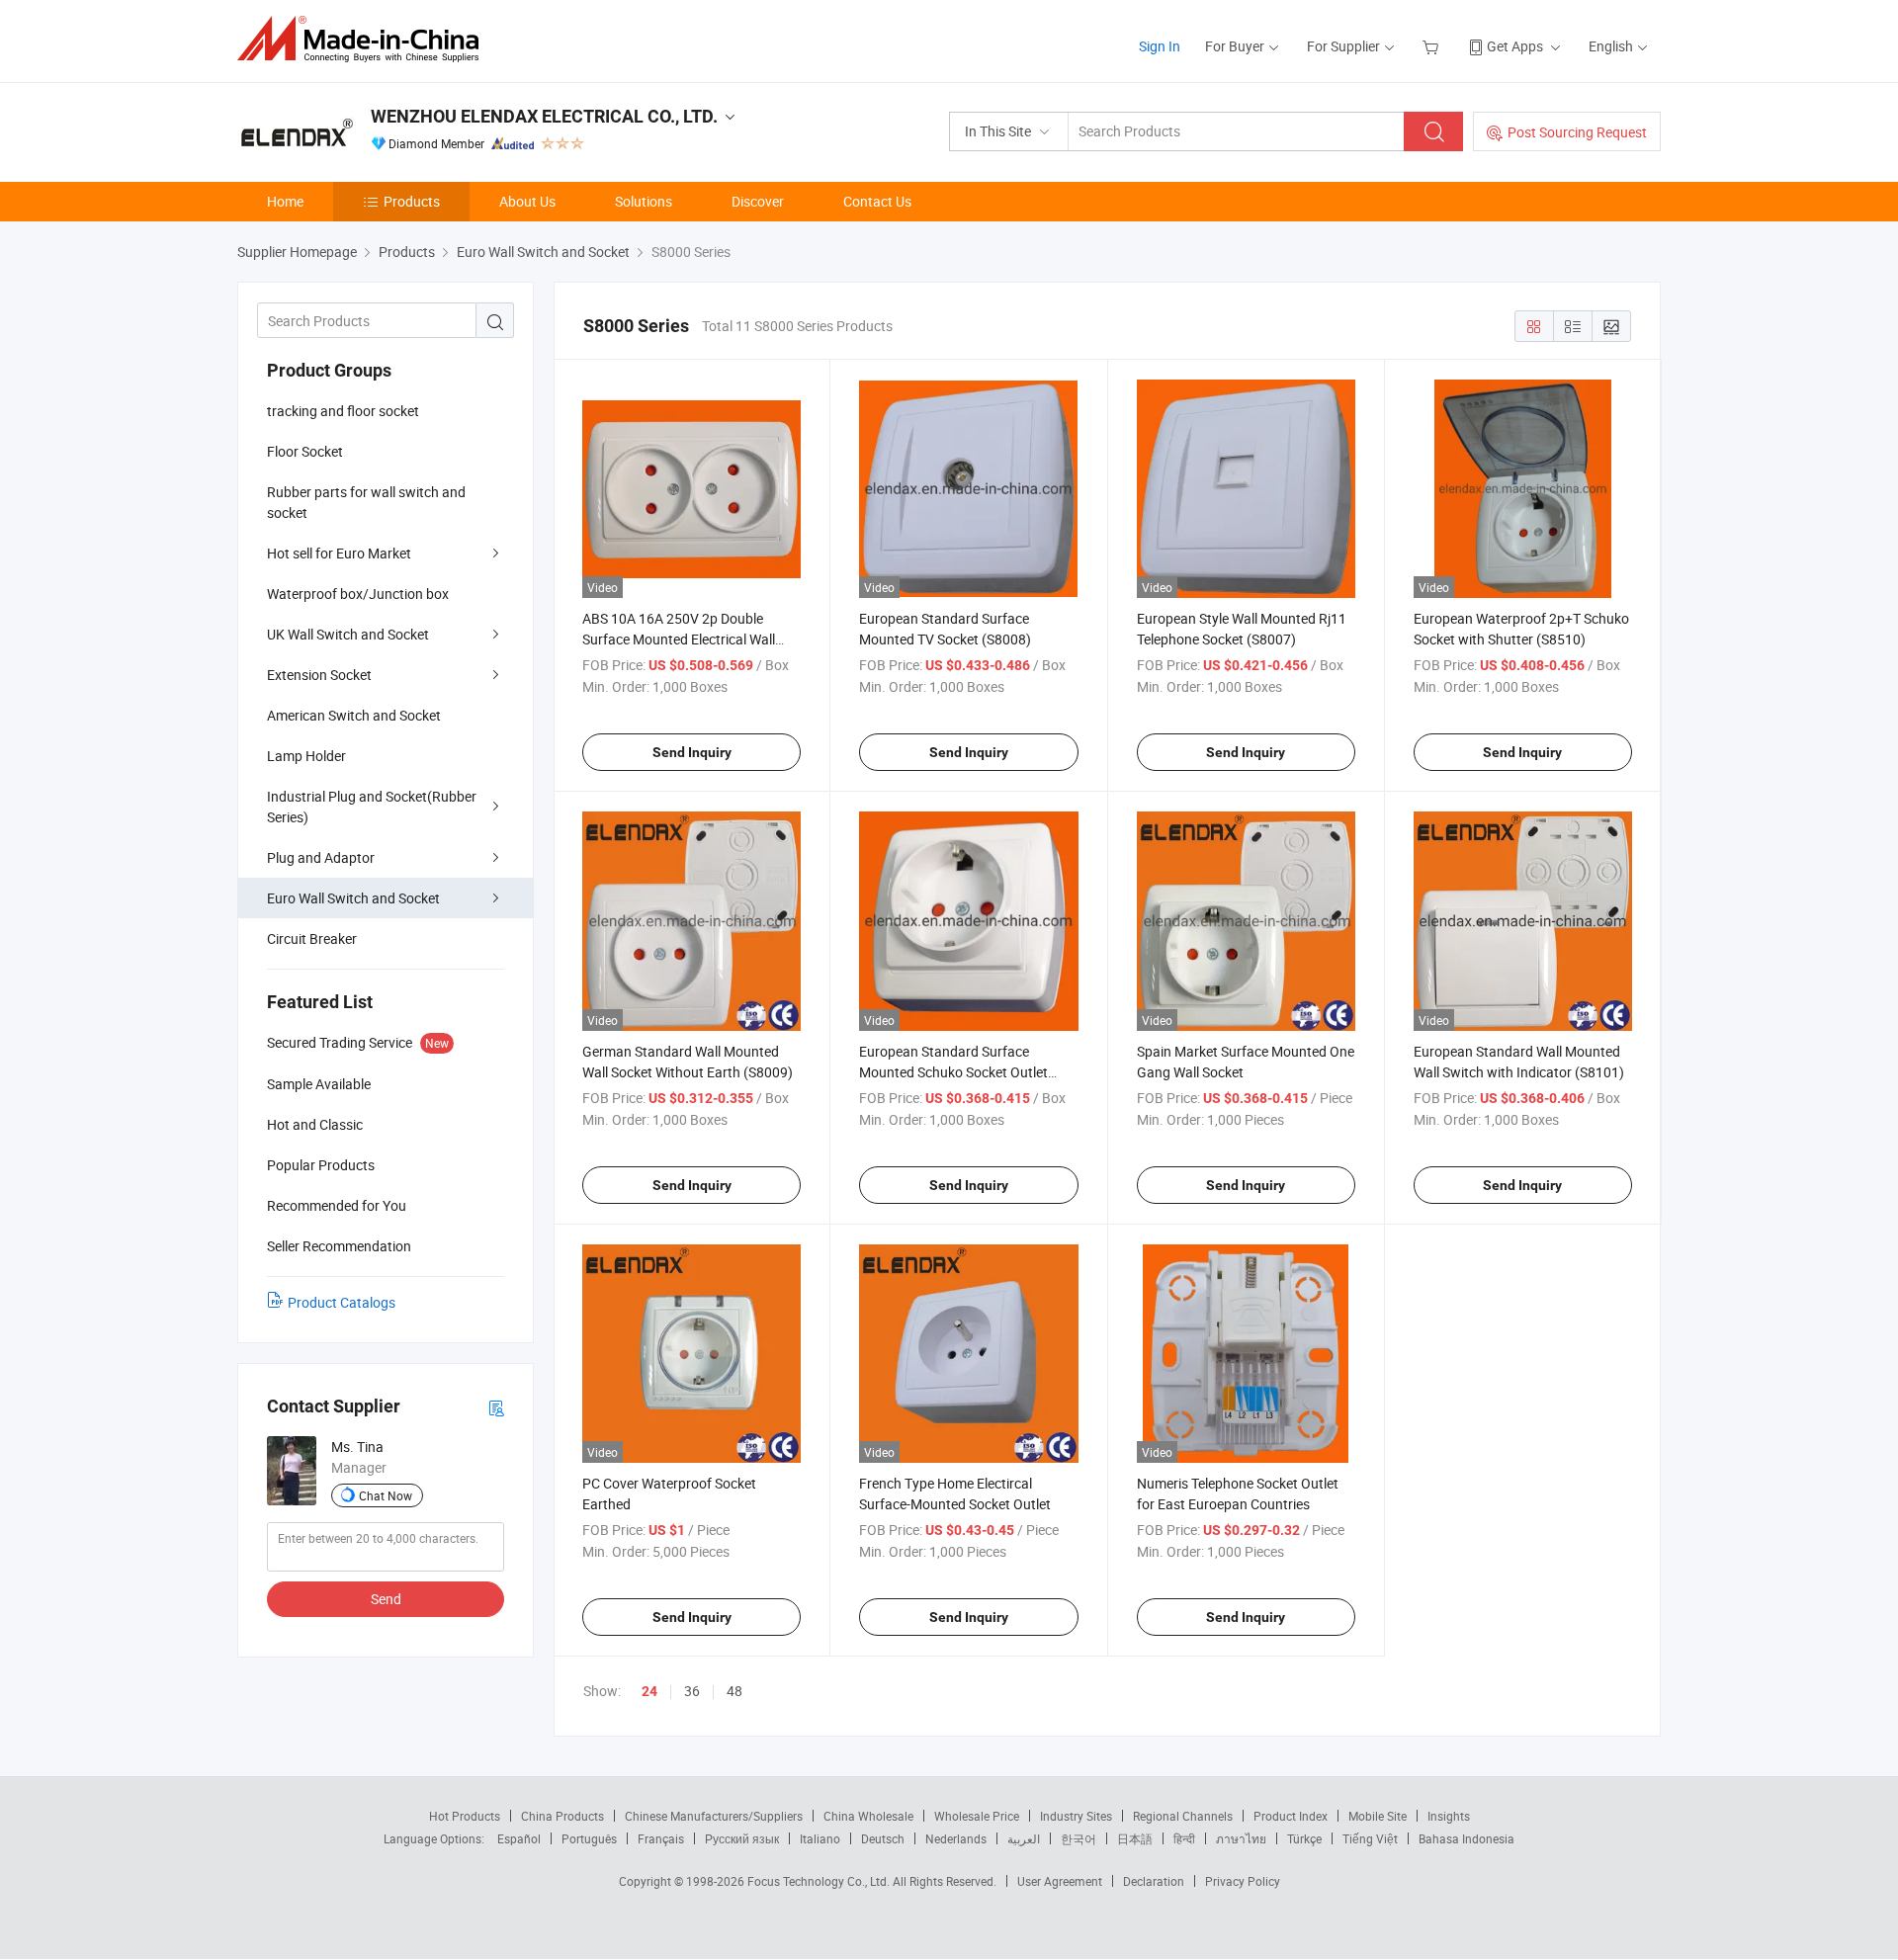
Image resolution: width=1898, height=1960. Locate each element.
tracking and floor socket (343, 411)
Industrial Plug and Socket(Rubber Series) (372, 807)
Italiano (820, 1838)
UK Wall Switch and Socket (348, 634)
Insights (1449, 1816)
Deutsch (883, 1838)
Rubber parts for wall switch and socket (366, 502)
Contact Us (877, 201)
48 (734, 1691)
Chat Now (386, 1495)
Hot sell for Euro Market (339, 553)
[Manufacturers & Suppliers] (364, 39)
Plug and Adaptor (321, 857)
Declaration (1154, 1881)
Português (589, 1838)
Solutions (644, 201)
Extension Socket (319, 675)
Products (412, 201)
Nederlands (956, 1838)
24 (649, 1691)
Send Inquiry (692, 752)
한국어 (1078, 1838)
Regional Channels (1183, 1816)
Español (519, 1838)
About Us (527, 201)
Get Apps (1515, 46)
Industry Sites (1076, 1816)
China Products (562, 1816)
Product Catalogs (342, 1302)
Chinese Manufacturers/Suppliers (714, 1816)
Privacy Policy (1243, 1881)
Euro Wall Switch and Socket (353, 898)
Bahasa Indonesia (1467, 1838)
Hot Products (465, 1816)
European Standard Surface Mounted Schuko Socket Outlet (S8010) (953, 1072)
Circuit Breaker (312, 938)
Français (661, 1838)
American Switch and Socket (354, 715)
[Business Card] (496, 1407)
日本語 (1135, 1838)
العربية (1024, 1838)
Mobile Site (1378, 1816)
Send (386, 1599)
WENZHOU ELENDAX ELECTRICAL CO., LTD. (544, 116)
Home (285, 201)
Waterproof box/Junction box (358, 594)
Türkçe (1304, 1838)
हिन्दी (1184, 1838)
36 (692, 1691)
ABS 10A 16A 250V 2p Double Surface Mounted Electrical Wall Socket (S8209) (679, 639)
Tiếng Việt (1370, 1838)
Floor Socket (305, 451)
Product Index (1291, 1816)
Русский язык (742, 1838)
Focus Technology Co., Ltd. (820, 1881)
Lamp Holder (306, 756)
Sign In (1160, 46)
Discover (758, 201)
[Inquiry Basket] (1433, 46)
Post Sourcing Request (1577, 132)
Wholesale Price (977, 1816)
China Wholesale (868, 1816)
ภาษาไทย (1241, 1838)
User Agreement (1060, 1881)
